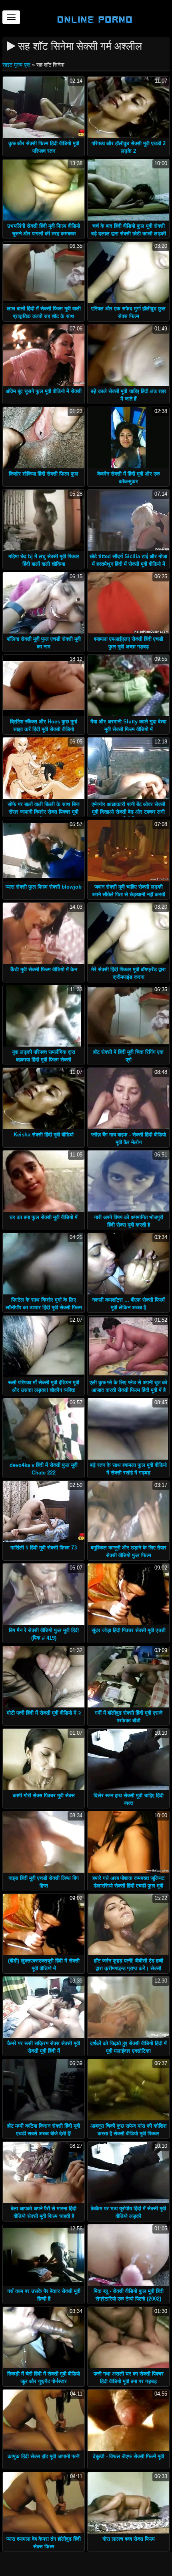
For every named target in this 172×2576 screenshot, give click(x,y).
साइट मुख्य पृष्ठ (17, 65)
